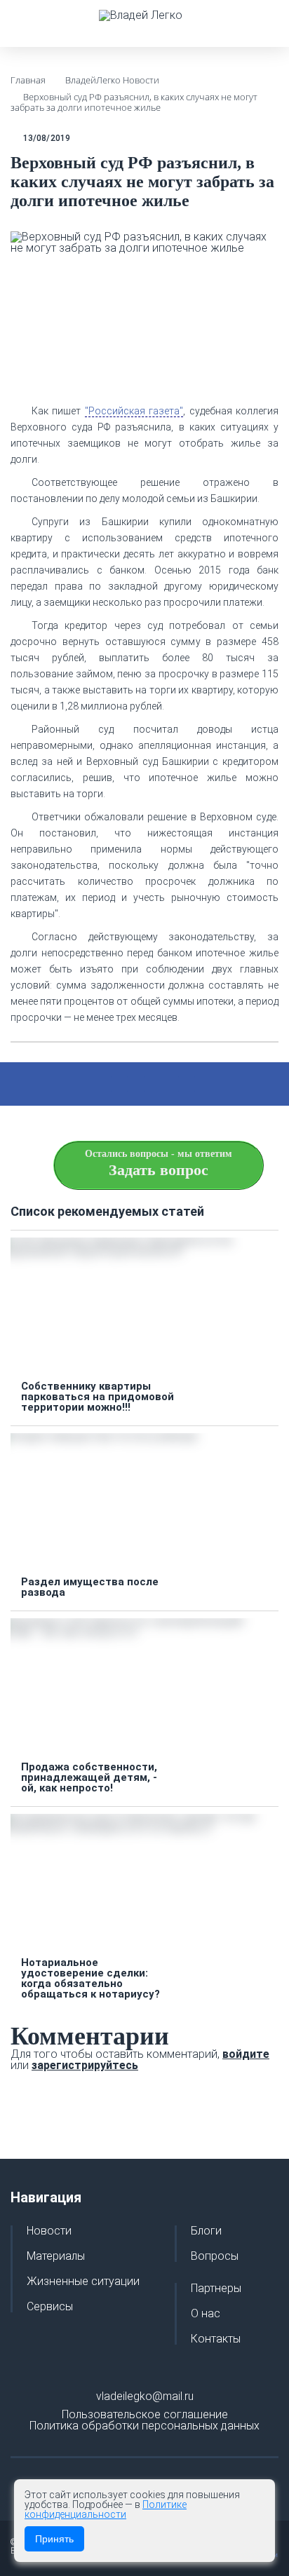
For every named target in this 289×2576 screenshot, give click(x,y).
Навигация (46, 2197)
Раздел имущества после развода (90, 1587)
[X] (119, 1084)
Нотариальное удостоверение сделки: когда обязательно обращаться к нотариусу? (90, 1979)
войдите (246, 2054)
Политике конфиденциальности (106, 2509)
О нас (206, 2314)
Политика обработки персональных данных (144, 2426)
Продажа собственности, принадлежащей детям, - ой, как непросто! (89, 1778)
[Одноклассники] (187, 1084)
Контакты (216, 2339)
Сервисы (50, 2307)
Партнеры (216, 2289)
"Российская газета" (134, 411)
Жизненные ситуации (83, 2282)
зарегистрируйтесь (85, 2065)
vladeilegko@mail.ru (145, 2396)
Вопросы (215, 2256)
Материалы (56, 2256)
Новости (49, 2231)
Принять (54, 2539)
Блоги (206, 2231)
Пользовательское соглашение (145, 2414)
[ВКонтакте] (153, 1084)
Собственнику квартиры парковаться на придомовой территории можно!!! (98, 1397)
